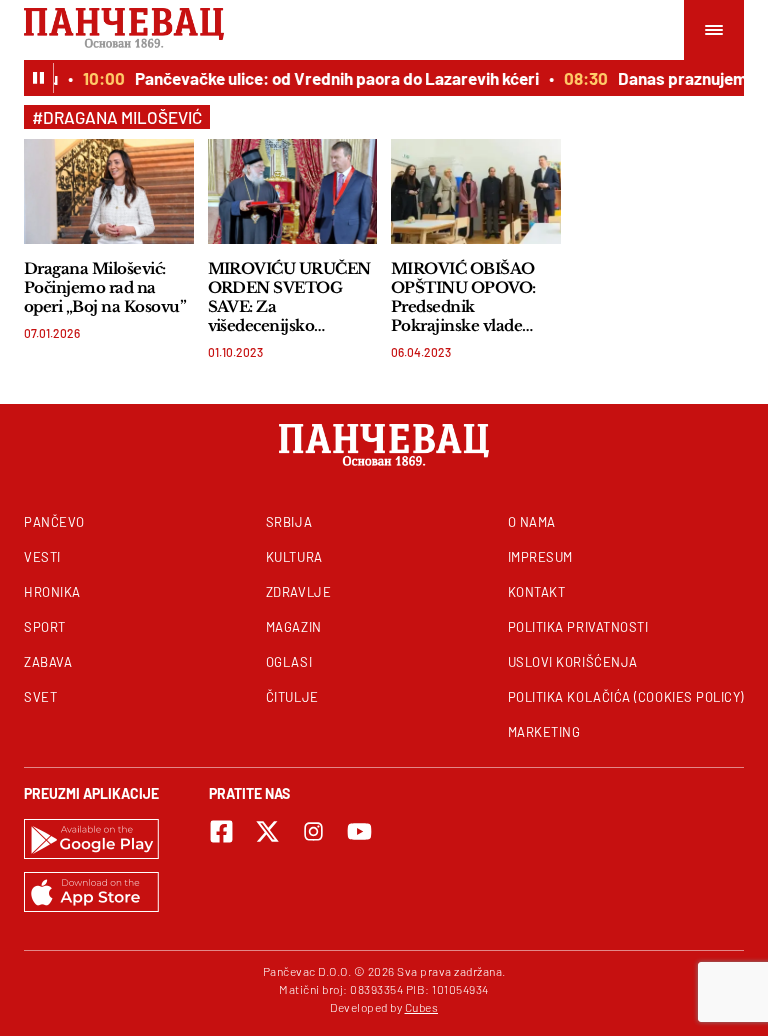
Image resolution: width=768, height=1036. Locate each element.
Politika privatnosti (578, 627)
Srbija (289, 522)
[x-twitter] (267, 831)
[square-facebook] (221, 831)
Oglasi (289, 662)
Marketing (544, 732)
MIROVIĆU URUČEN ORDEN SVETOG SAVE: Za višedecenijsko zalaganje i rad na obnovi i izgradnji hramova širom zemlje (289, 297)
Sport (45, 627)
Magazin (294, 627)
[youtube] (359, 831)
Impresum (540, 557)
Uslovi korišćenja (573, 662)
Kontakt (537, 592)
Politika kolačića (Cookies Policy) (626, 697)
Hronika (52, 592)
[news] (109, 191)
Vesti (42, 557)
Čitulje (292, 697)
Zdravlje (298, 592)
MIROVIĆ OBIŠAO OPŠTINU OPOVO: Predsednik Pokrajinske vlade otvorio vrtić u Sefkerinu (463, 297)
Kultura (294, 557)
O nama (532, 522)
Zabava (48, 662)
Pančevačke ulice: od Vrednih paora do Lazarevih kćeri (332, 78)
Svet (40, 697)
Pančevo (54, 522)
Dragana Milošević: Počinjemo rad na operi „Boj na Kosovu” (105, 287)
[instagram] (313, 831)
